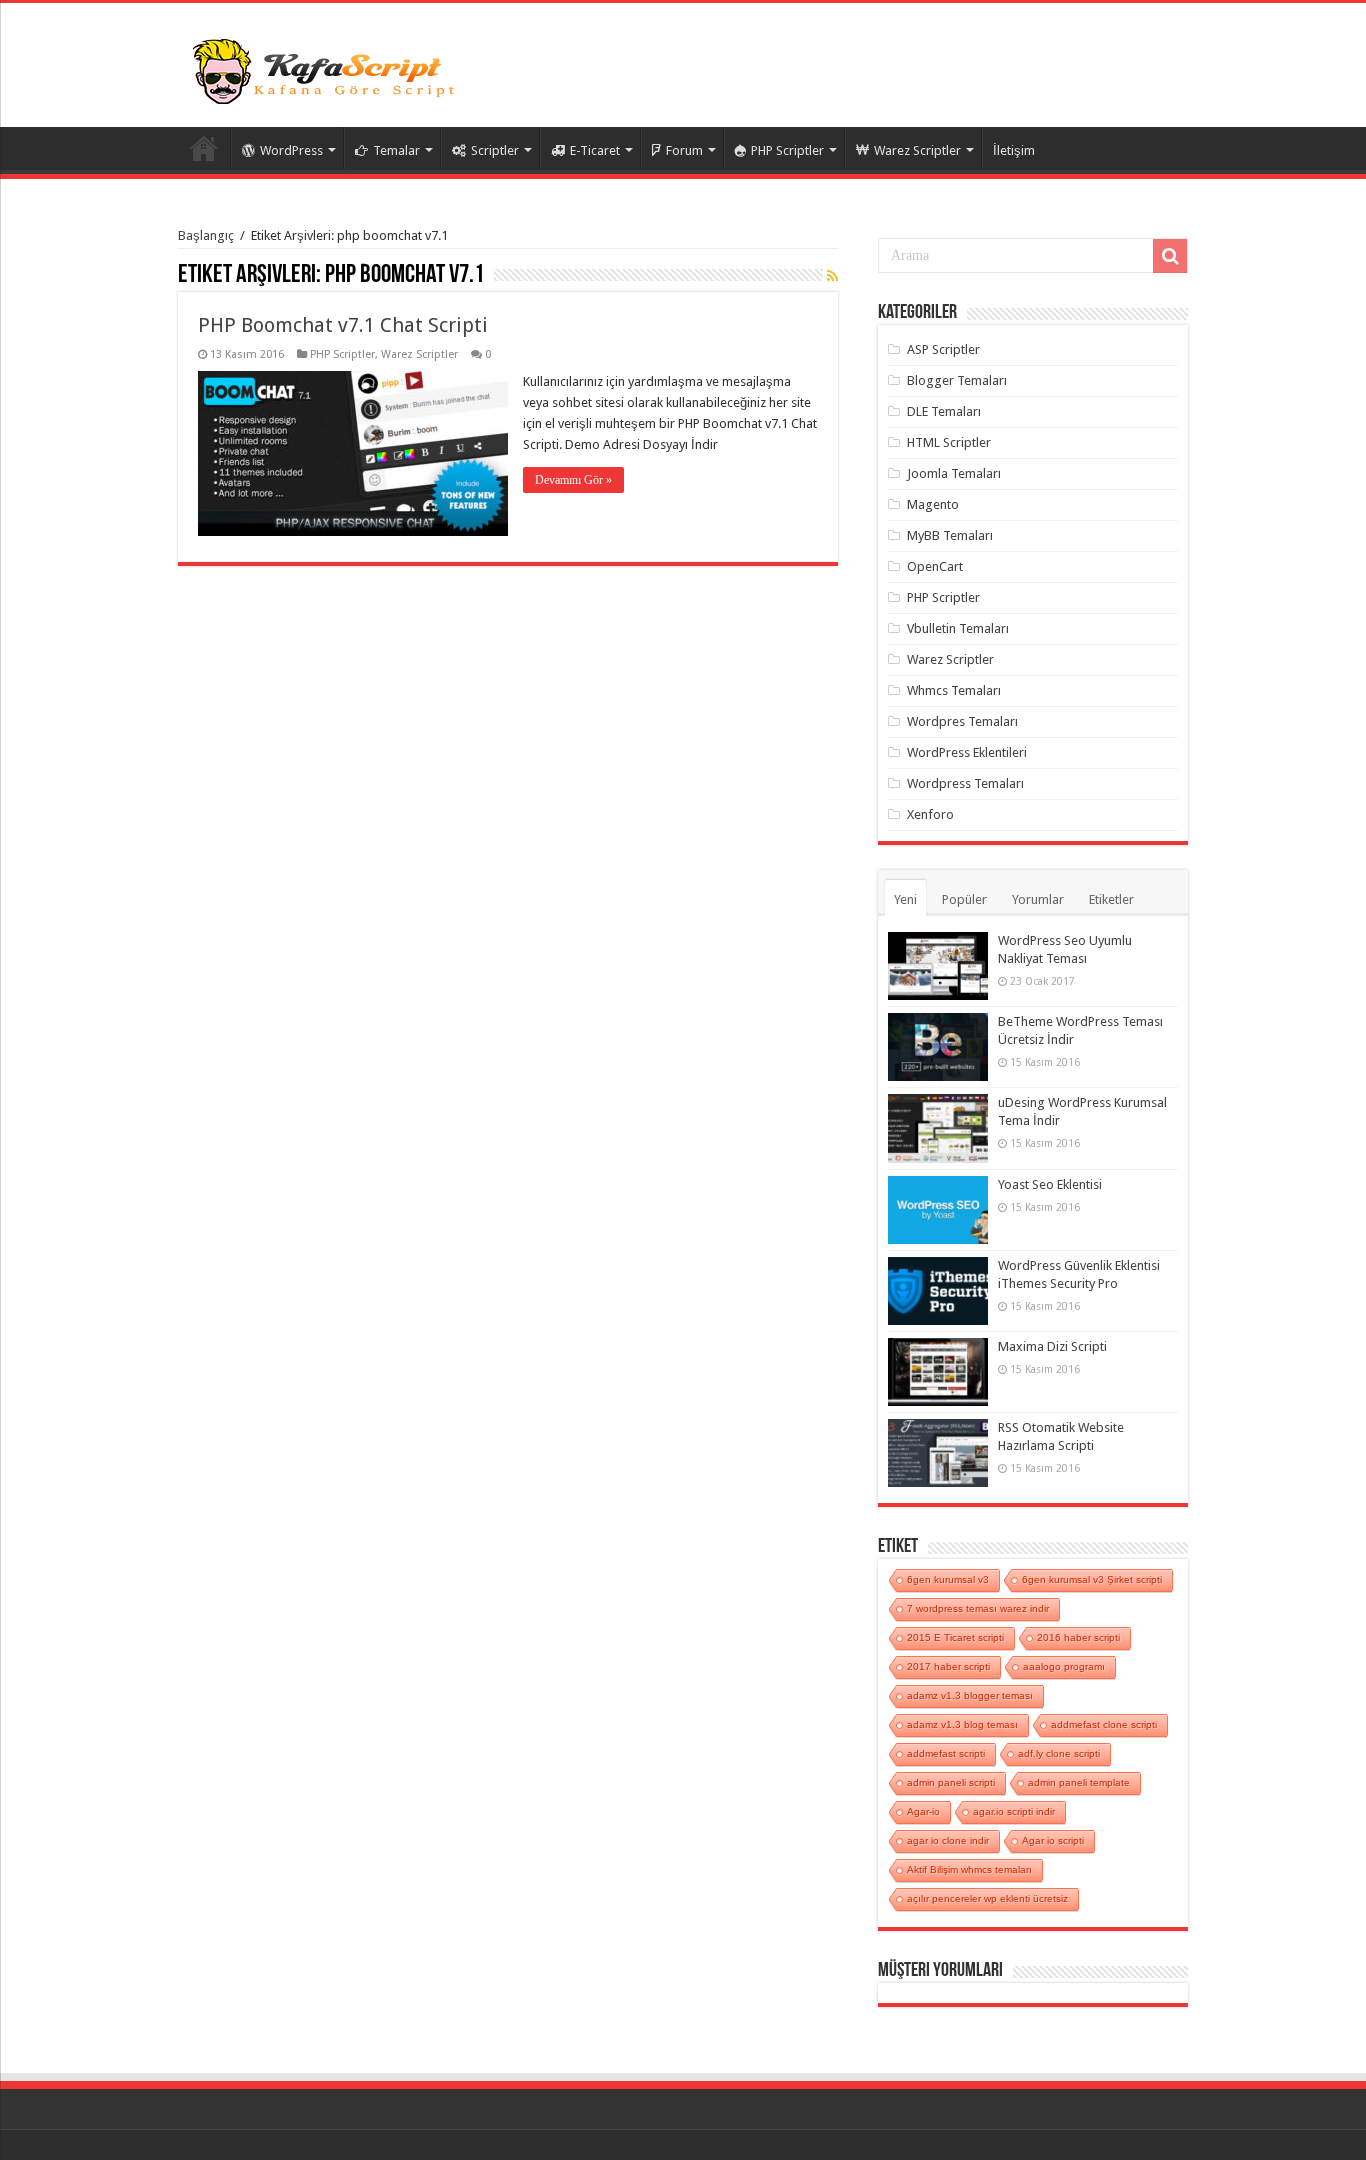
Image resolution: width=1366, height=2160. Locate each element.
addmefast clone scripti (1104, 1724)
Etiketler (1111, 899)
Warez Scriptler (917, 150)
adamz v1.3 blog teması (962, 1724)
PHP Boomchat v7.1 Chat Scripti (343, 325)
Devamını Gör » (573, 480)
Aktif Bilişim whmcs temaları (969, 1869)
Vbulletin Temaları (958, 628)
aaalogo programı (1064, 1666)
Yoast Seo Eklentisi (1050, 1184)
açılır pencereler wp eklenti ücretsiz (987, 1898)
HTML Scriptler (949, 442)
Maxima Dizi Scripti (1052, 1346)
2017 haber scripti (948, 1666)
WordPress (291, 150)
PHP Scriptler (787, 150)
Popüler (964, 899)
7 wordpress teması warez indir (978, 1608)
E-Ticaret (595, 150)
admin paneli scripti (951, 1782)
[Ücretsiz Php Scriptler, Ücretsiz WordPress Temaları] (328, 69)
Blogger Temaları (957, 380)
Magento (933, 504)
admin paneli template (1079, 1782)
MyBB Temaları (950, 535)
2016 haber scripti (1078, 1637)
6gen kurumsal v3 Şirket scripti (1092, 1579)
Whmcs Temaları (954, 690)
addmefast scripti (946, 1753)
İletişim (1014, 150)
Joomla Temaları (954, 473)
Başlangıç (206, 235)
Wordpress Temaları (965, 783)
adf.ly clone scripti (1059, 1753)
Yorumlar (1038, 899)
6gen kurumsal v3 (948, 1579)
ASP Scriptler (943, 349)
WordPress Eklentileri (967, 752)
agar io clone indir (948, 1840)
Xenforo (930, 814)
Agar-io (923, 1811)
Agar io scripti (1053, 1840)
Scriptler (495, 150)
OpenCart (935, 566)
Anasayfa (204, 148)
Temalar (396, 150)
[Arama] (1170, 256)
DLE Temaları (944, 411)
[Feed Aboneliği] (832, 276)
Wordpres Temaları (962, 721)
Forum (684, 150)
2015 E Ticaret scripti (955, 1637)
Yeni (905, 899)
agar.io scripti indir (1014, 1811)
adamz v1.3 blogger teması (970, 1695)
